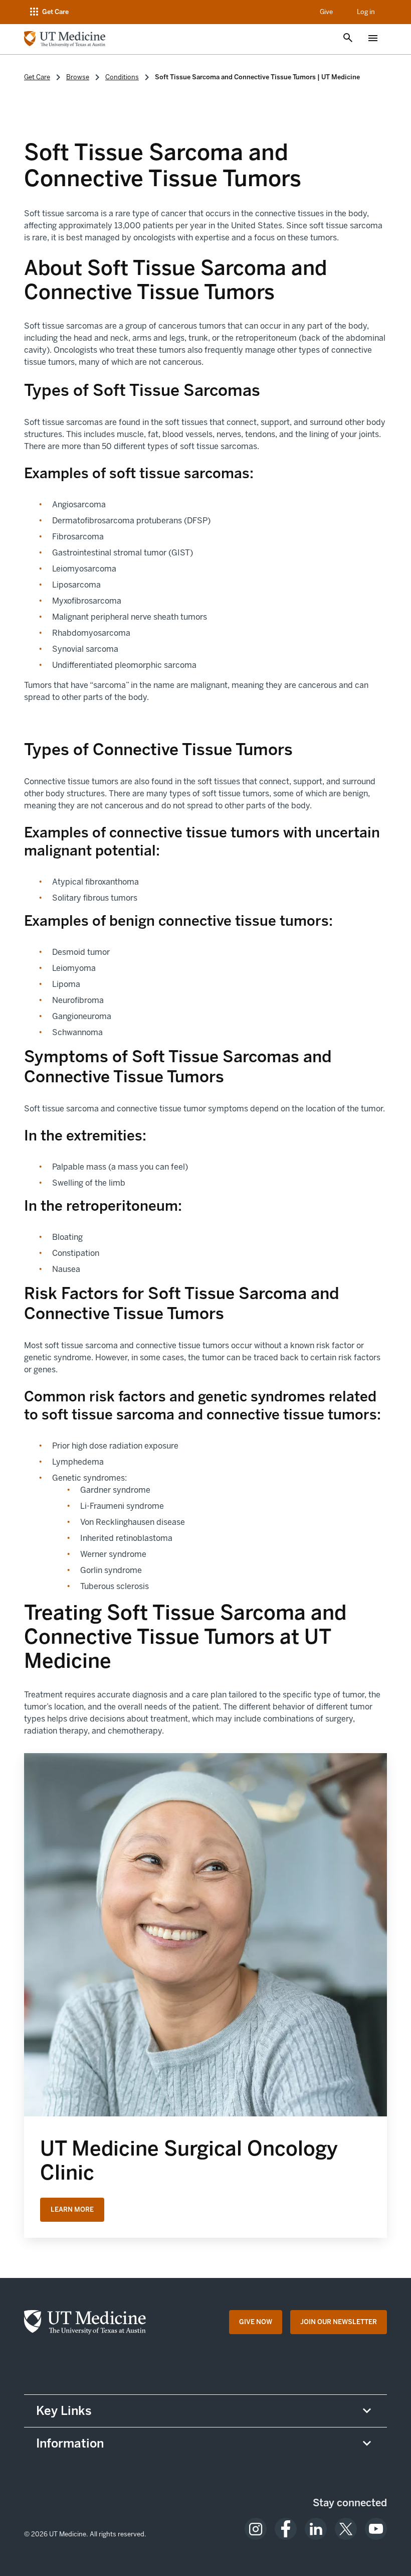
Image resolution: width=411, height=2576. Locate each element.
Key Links (64, 2411)
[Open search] (348, 39)
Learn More (72, 2209)
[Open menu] (373, 39)
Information (70, 2443)
